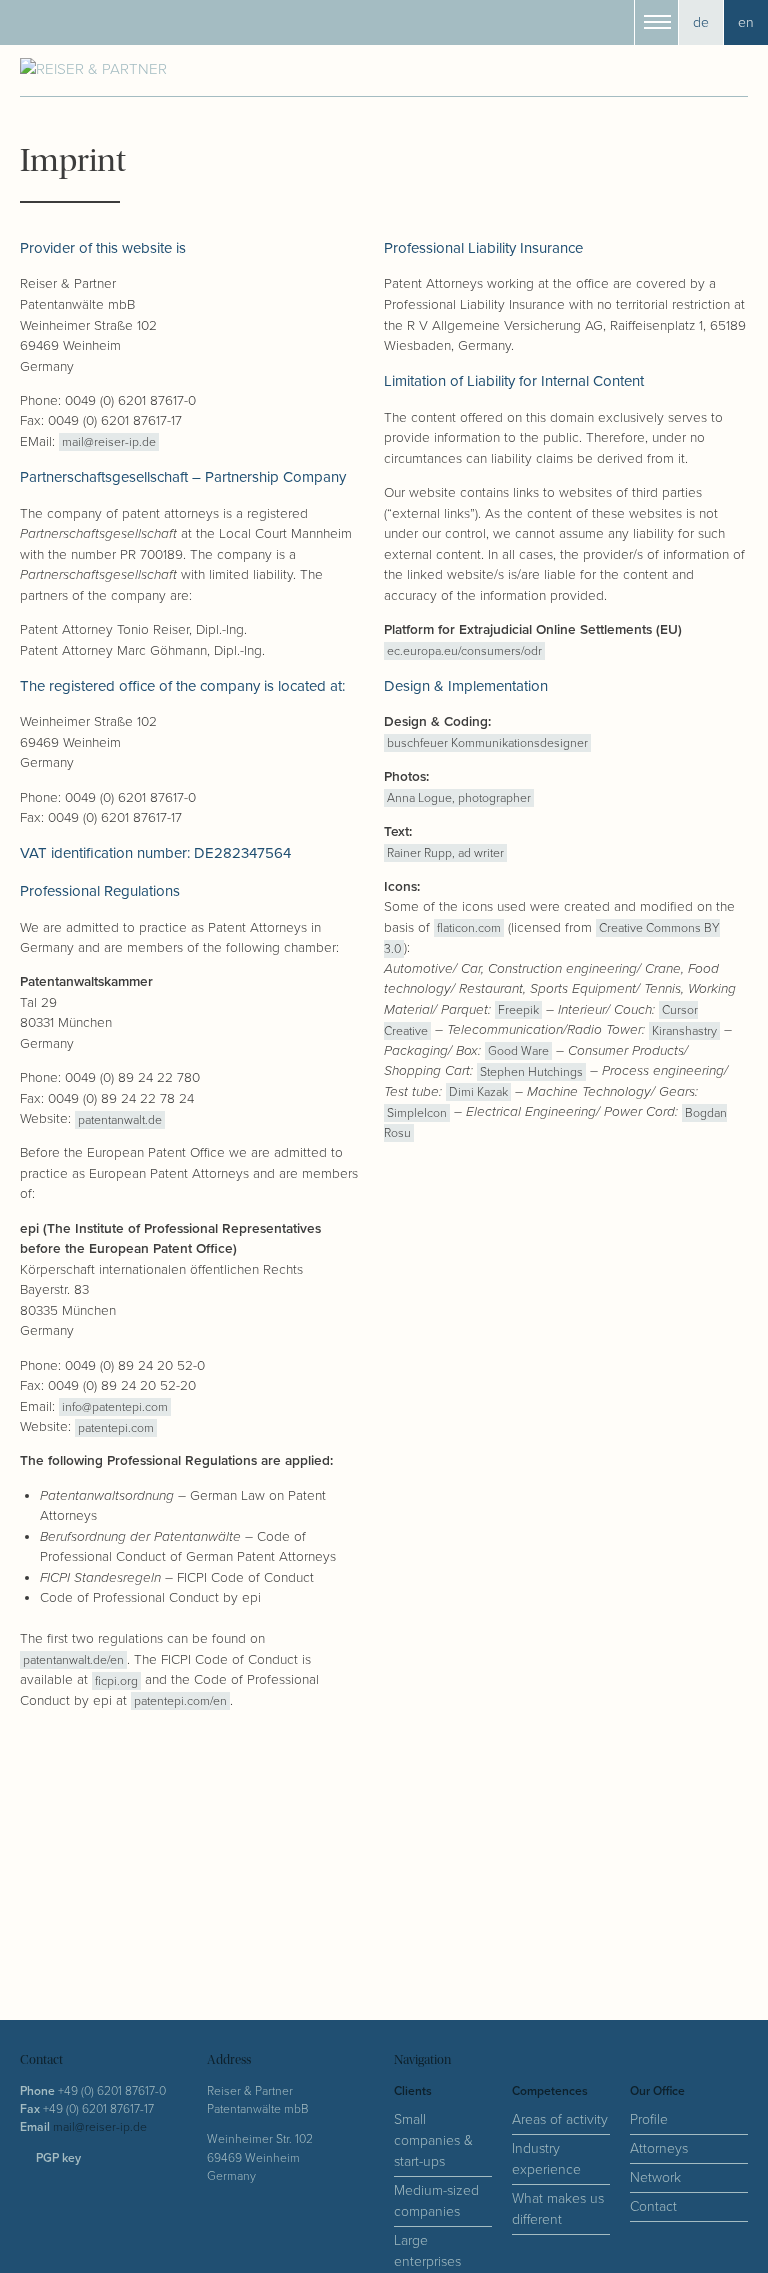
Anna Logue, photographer (459, 798)
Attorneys (659, 2148)
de (701, 22)
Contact (653, 2206)
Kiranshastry (684, 1030)
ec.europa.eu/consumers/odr (464, 651)
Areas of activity (560, 2119)
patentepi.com (116, 1427)
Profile (649, 2119)
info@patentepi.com (115, 1407)
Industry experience (546, 2159)
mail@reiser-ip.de (109, 442)
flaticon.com (469, 928)
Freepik (518, 1010)
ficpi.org (116, 1680)
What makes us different (558, 2209)
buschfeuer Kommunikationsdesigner (487, 743)
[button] (656, 22)
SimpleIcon (417, 1112)
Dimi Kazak (478, 1092)
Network (655, 2177)
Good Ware (518, 1051)
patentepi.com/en (180, 1701)
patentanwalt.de (120, 1119)
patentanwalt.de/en (73, 1660)
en (746, 22)
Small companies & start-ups (433, 2140)
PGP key (58, 2158)
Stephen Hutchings (531, 1071)
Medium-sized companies (436, 2201)
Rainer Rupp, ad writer (445, 852)
